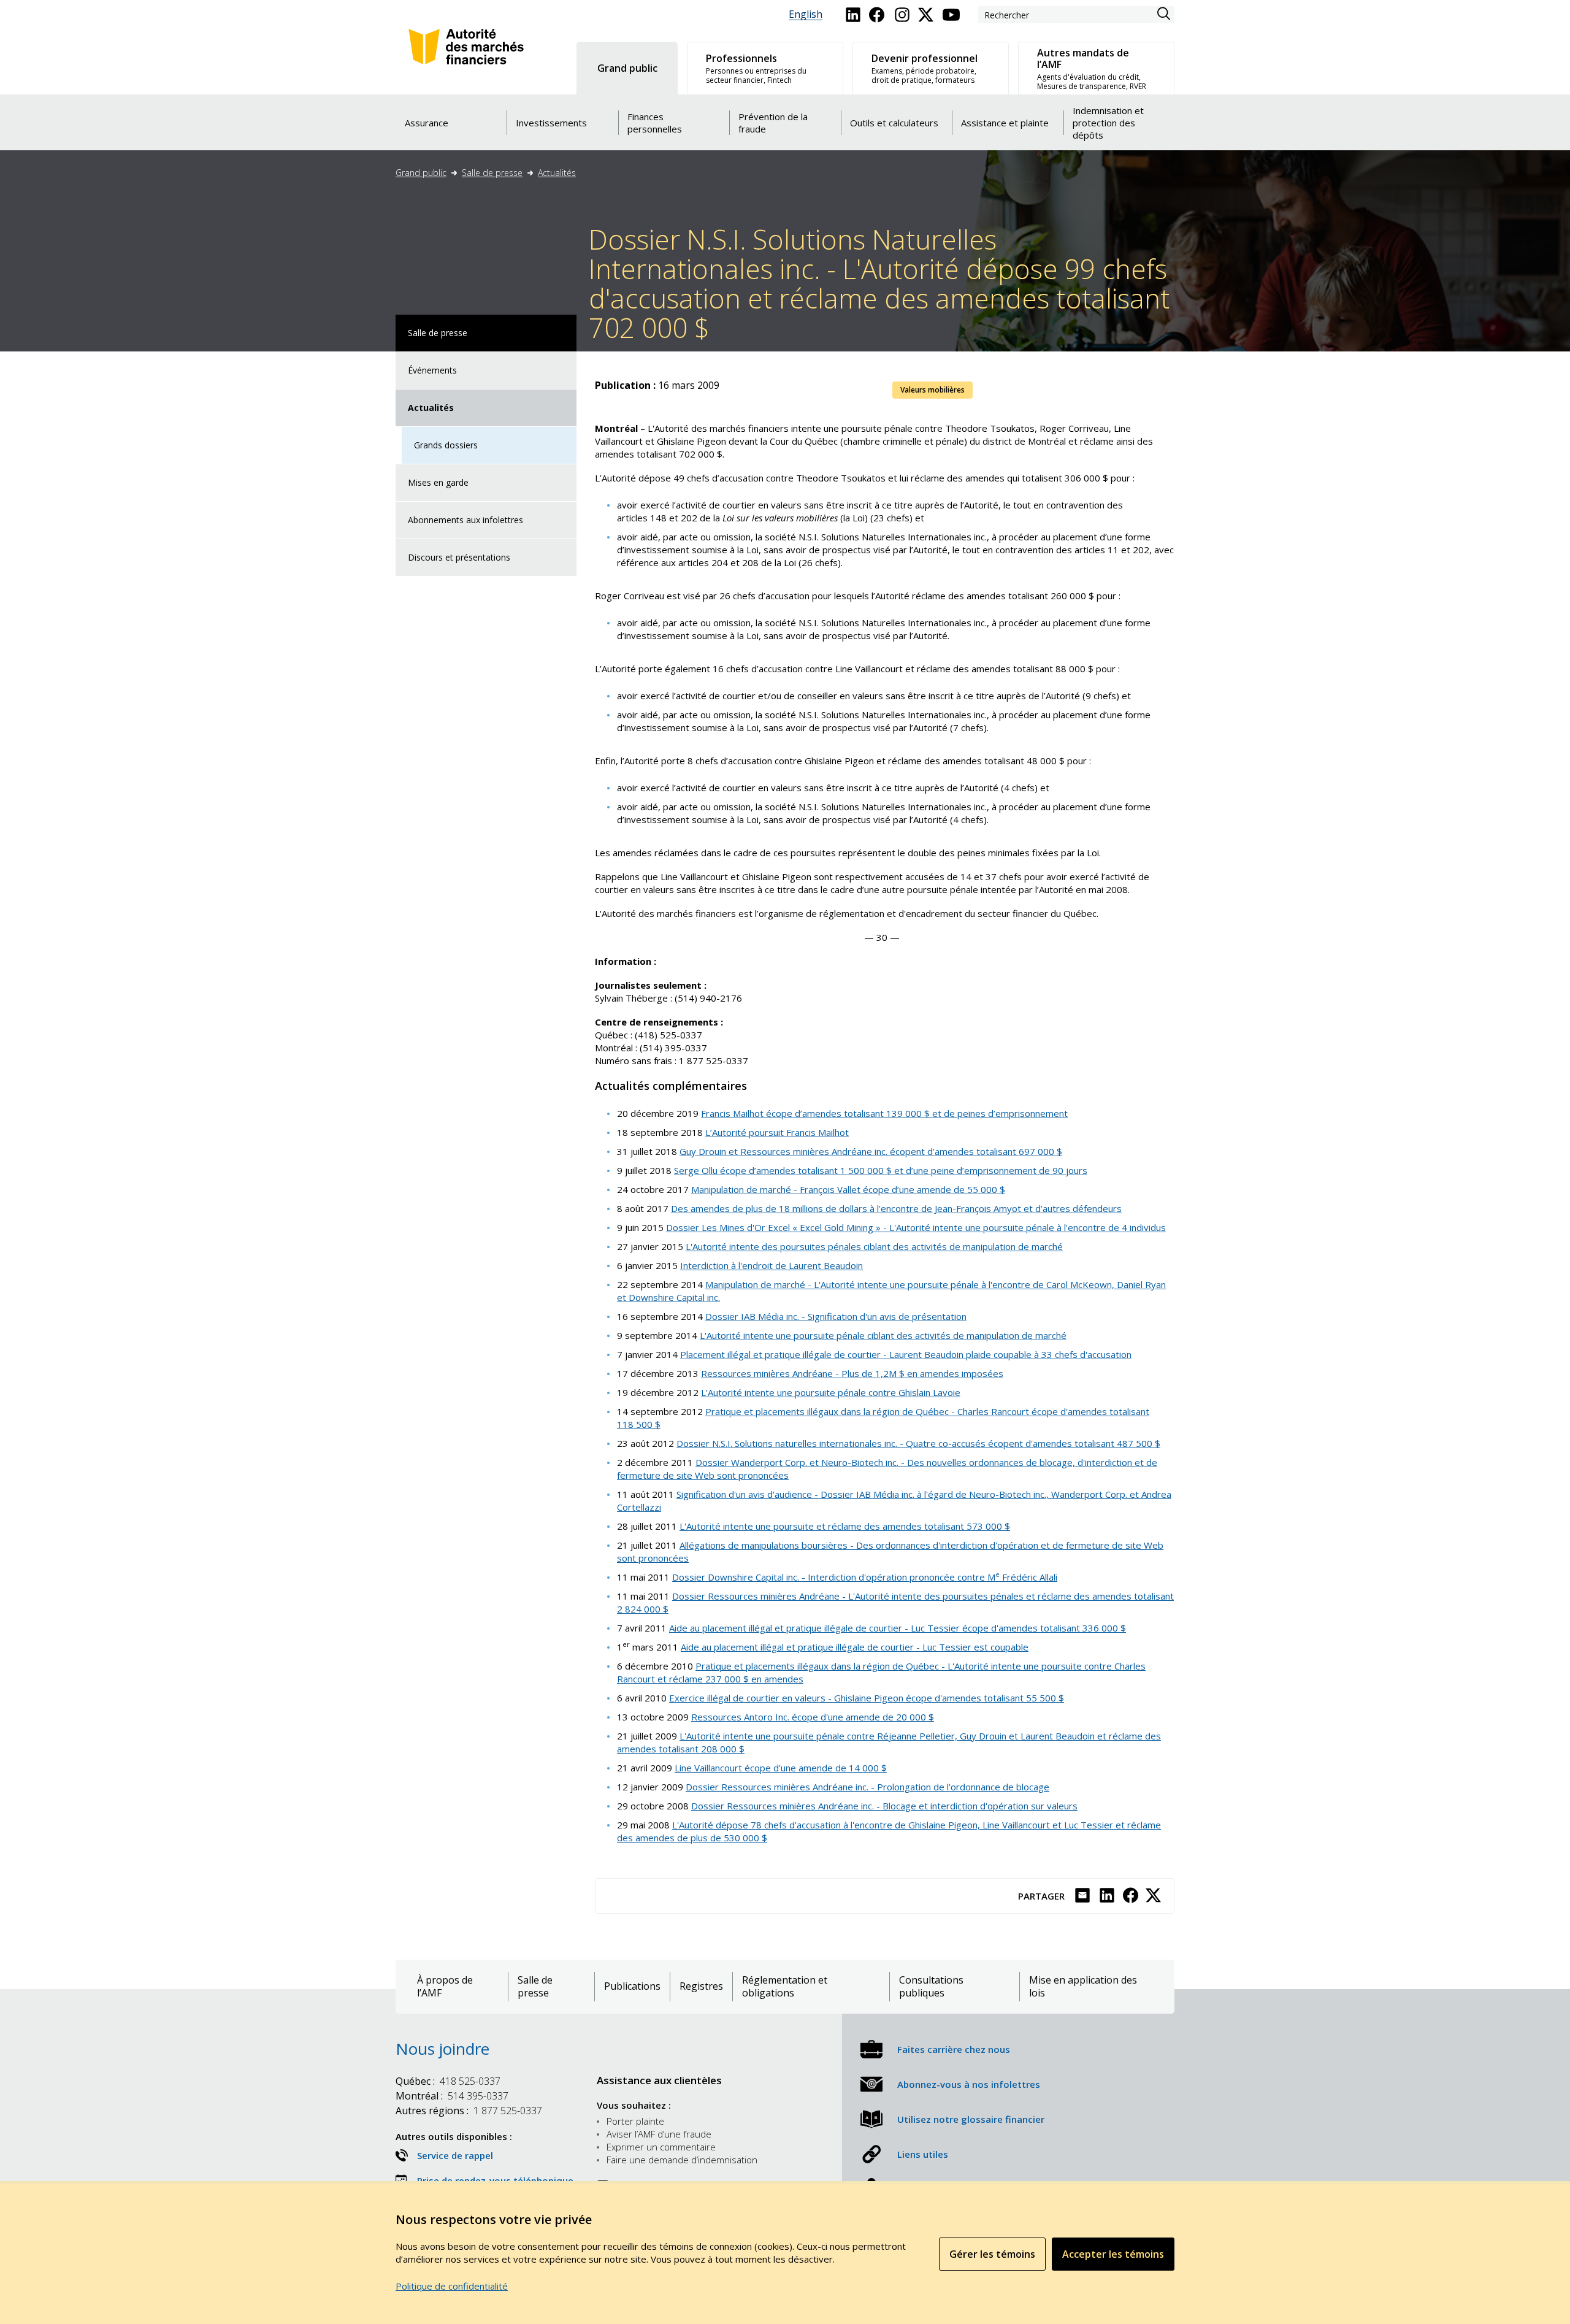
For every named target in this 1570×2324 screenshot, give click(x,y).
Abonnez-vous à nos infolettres (969, 2084)
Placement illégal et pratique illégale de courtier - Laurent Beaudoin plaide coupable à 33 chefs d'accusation (906, 1354)
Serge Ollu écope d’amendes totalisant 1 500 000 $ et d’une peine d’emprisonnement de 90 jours (881, 1170)
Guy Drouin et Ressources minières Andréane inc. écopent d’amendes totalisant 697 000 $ (871, 1151)
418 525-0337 (448, 2081)
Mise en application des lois (1083, 1987)
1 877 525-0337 (469, 2111)
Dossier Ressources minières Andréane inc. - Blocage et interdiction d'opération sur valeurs (884, 1806)
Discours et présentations (459, 557)
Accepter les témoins (1113, 2254)
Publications (632, 1986)
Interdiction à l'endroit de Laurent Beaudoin (772, 1265)
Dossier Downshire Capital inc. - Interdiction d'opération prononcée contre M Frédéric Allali (865, 1577)
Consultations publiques (931, 1987)
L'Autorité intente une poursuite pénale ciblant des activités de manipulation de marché (883, 1335)
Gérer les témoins (992, 2254)
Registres (701, 1986)
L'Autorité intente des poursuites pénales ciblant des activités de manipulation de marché (874, 1246)
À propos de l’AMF (445, 1987)
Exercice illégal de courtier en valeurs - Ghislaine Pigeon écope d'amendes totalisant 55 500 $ (867, 1698)
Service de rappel (455, 2155)
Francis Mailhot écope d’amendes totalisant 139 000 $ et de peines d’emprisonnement (884, 1113)
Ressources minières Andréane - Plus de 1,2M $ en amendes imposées (852, 1373)
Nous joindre (442, 2049)
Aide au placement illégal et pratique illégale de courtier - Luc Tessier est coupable (855, 1647)
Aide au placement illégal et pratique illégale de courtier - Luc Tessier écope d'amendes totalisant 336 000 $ (898, 1628)
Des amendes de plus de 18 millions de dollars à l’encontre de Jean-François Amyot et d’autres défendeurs (896, 1208)
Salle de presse (492, 173)
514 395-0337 (452, 2096)
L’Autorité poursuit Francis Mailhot (777, 1132)
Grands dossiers (446, 445)
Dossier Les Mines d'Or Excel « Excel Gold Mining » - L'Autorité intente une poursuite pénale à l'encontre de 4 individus (916, 1227)
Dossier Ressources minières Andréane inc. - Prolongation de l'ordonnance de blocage (867, 1787)
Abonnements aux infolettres (465, 520)
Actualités (557, 173)
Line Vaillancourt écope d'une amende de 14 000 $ (781, 1768)
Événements (432, 370)
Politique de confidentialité (452, 2286)
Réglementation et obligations (785, 1987)
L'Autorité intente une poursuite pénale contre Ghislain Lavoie (831, 1392)
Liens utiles (923, 2154)
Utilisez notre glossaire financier (971, 2119)
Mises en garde (438, 482)
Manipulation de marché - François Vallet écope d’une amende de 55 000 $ (848, 1189)
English (806, 14)
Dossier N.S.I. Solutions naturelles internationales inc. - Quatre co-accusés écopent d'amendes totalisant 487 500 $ (918, 1443)
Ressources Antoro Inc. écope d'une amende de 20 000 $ (813, 1717)
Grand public (421, 173)
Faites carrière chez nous (954, 2049)
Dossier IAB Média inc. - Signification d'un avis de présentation (836, 1316)
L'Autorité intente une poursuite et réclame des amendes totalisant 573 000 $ (845, 1526)
